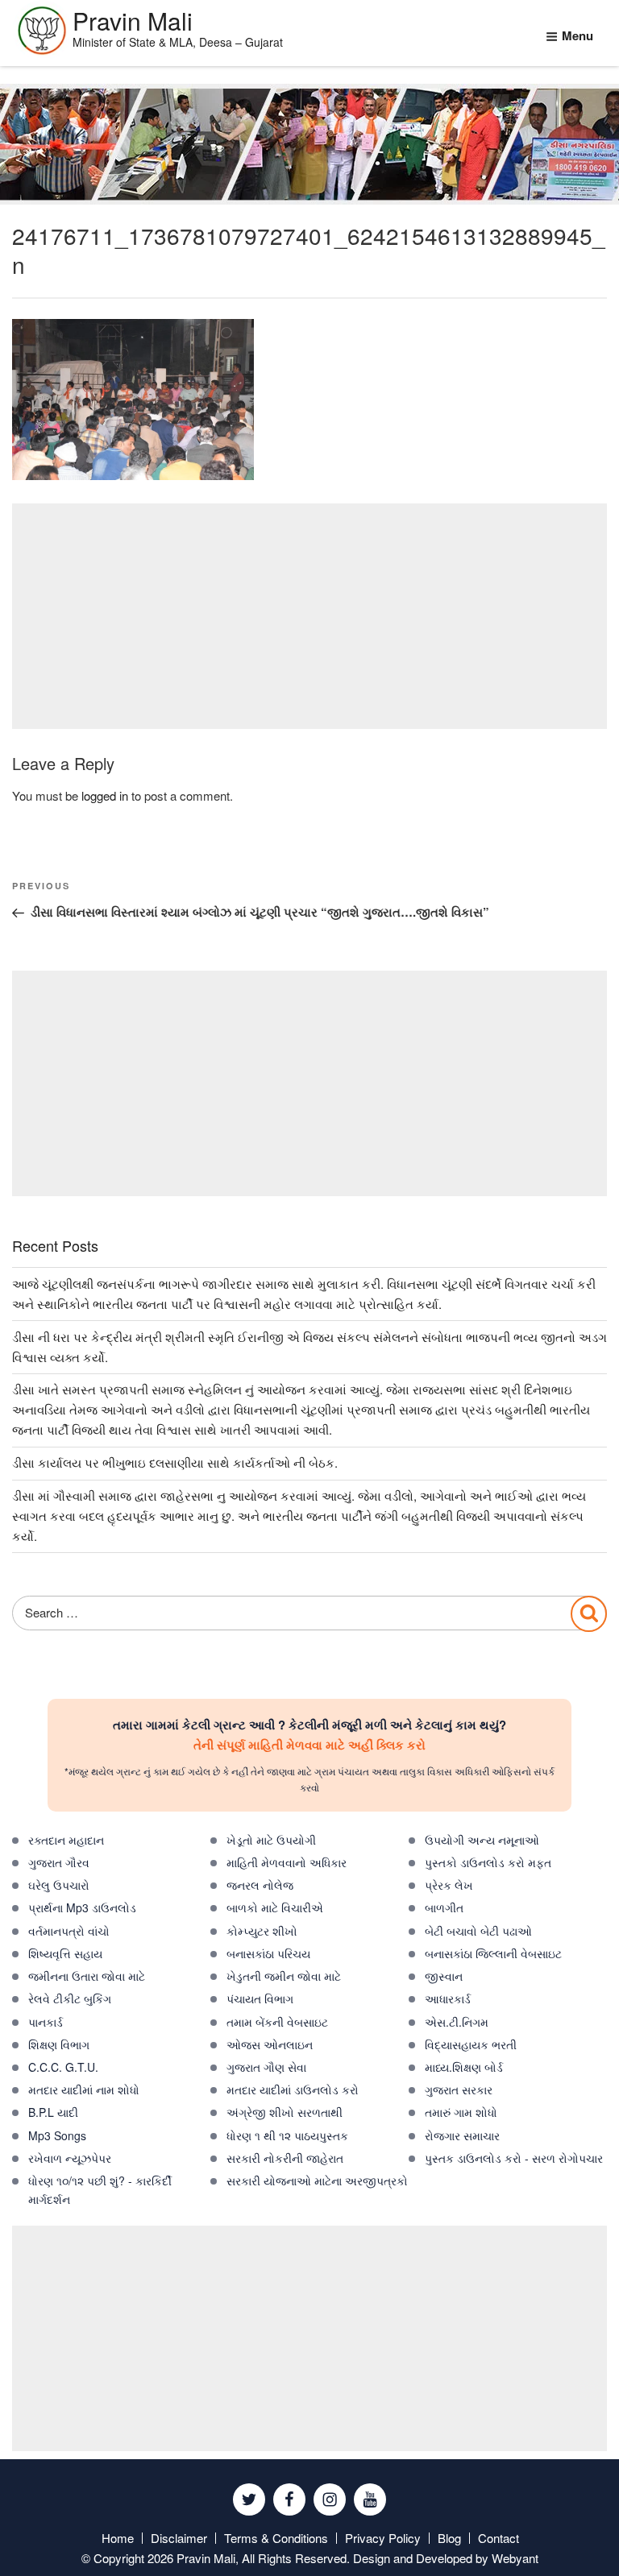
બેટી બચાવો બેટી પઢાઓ (478, 1931)
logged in (105, 795)
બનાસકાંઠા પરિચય (268, 1953)
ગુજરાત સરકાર (459, 2089)
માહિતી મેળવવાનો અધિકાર (287, 1862)
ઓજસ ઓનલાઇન (270, 2044)
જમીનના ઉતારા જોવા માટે (87, 1976)
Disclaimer (179, 2538)
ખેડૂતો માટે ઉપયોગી (271, 1840)
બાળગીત (444, 1907)
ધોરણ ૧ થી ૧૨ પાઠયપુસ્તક (287, 2135)
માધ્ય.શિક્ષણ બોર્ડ (464, 2067)
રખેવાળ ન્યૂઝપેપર (70, 2158)
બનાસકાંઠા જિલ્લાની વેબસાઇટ (493, 1953)
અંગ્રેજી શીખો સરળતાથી (285, 2112)
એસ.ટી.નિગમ (457, 2022)
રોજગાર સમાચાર (462, 2135)
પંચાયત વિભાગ (260, 1998)
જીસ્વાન (444, 1976)
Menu (577, 35)
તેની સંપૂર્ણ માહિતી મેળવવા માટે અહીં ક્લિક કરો (309, 1745)
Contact (499, 2538)
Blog (449, 2538)
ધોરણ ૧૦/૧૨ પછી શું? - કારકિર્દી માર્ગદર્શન (100, 2190)
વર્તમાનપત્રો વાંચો (69, 1931)
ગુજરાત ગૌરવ (59, 1862)
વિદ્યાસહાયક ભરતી (471, 2044)
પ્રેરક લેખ (449, 1885)
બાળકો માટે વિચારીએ (275, 1907)
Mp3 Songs (57, 2135)
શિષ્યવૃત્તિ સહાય (65, 1953)
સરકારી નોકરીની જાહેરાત (285, 2158)
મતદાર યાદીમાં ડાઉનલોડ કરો (293, 2089)
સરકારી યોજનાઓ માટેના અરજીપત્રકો (317, 2180)
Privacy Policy (383, 2538)
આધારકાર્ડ (448, 1998)
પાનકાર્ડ (46, 2022)
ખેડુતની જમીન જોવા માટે (284, 1976)
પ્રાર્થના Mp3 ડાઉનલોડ (82, 1907)
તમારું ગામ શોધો (461, 2112)
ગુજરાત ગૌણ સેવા (266, 2067)
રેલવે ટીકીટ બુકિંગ (70, 1998)
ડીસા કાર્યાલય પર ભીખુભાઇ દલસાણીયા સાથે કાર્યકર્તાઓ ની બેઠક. (175, 1462)
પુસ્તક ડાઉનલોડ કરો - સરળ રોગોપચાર (514, 2158)
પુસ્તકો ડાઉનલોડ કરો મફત (488, 1862)
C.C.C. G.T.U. (63, 2067)
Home (118, 2538)
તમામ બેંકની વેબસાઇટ (277, 2022)
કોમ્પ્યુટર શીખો (262, 1931)
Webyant (515, 2558)
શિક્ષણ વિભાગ (59, 2044)
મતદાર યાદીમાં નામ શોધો (84, 2089)
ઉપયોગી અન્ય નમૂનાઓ (482, 1840)
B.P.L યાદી (53, 2112)
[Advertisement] (309, 616)
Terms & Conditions (276, 2538)
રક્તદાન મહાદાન (66, 1840)
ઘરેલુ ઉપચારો (59, 1885)
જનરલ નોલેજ (260, 1885)
